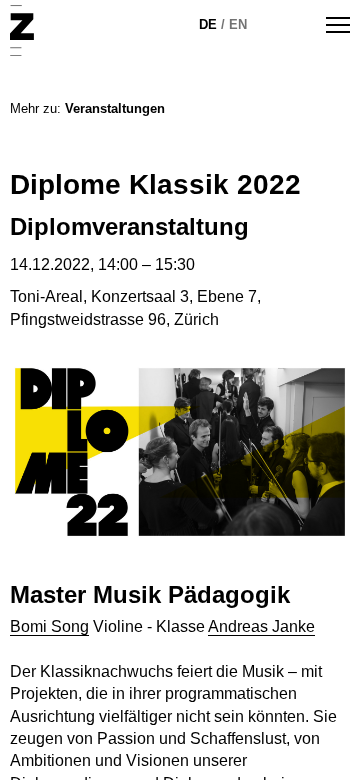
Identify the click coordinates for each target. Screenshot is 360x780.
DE (208, 24)
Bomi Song (49, 626)
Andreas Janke (261, 626)
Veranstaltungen (115, 108)
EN (238, 24)
